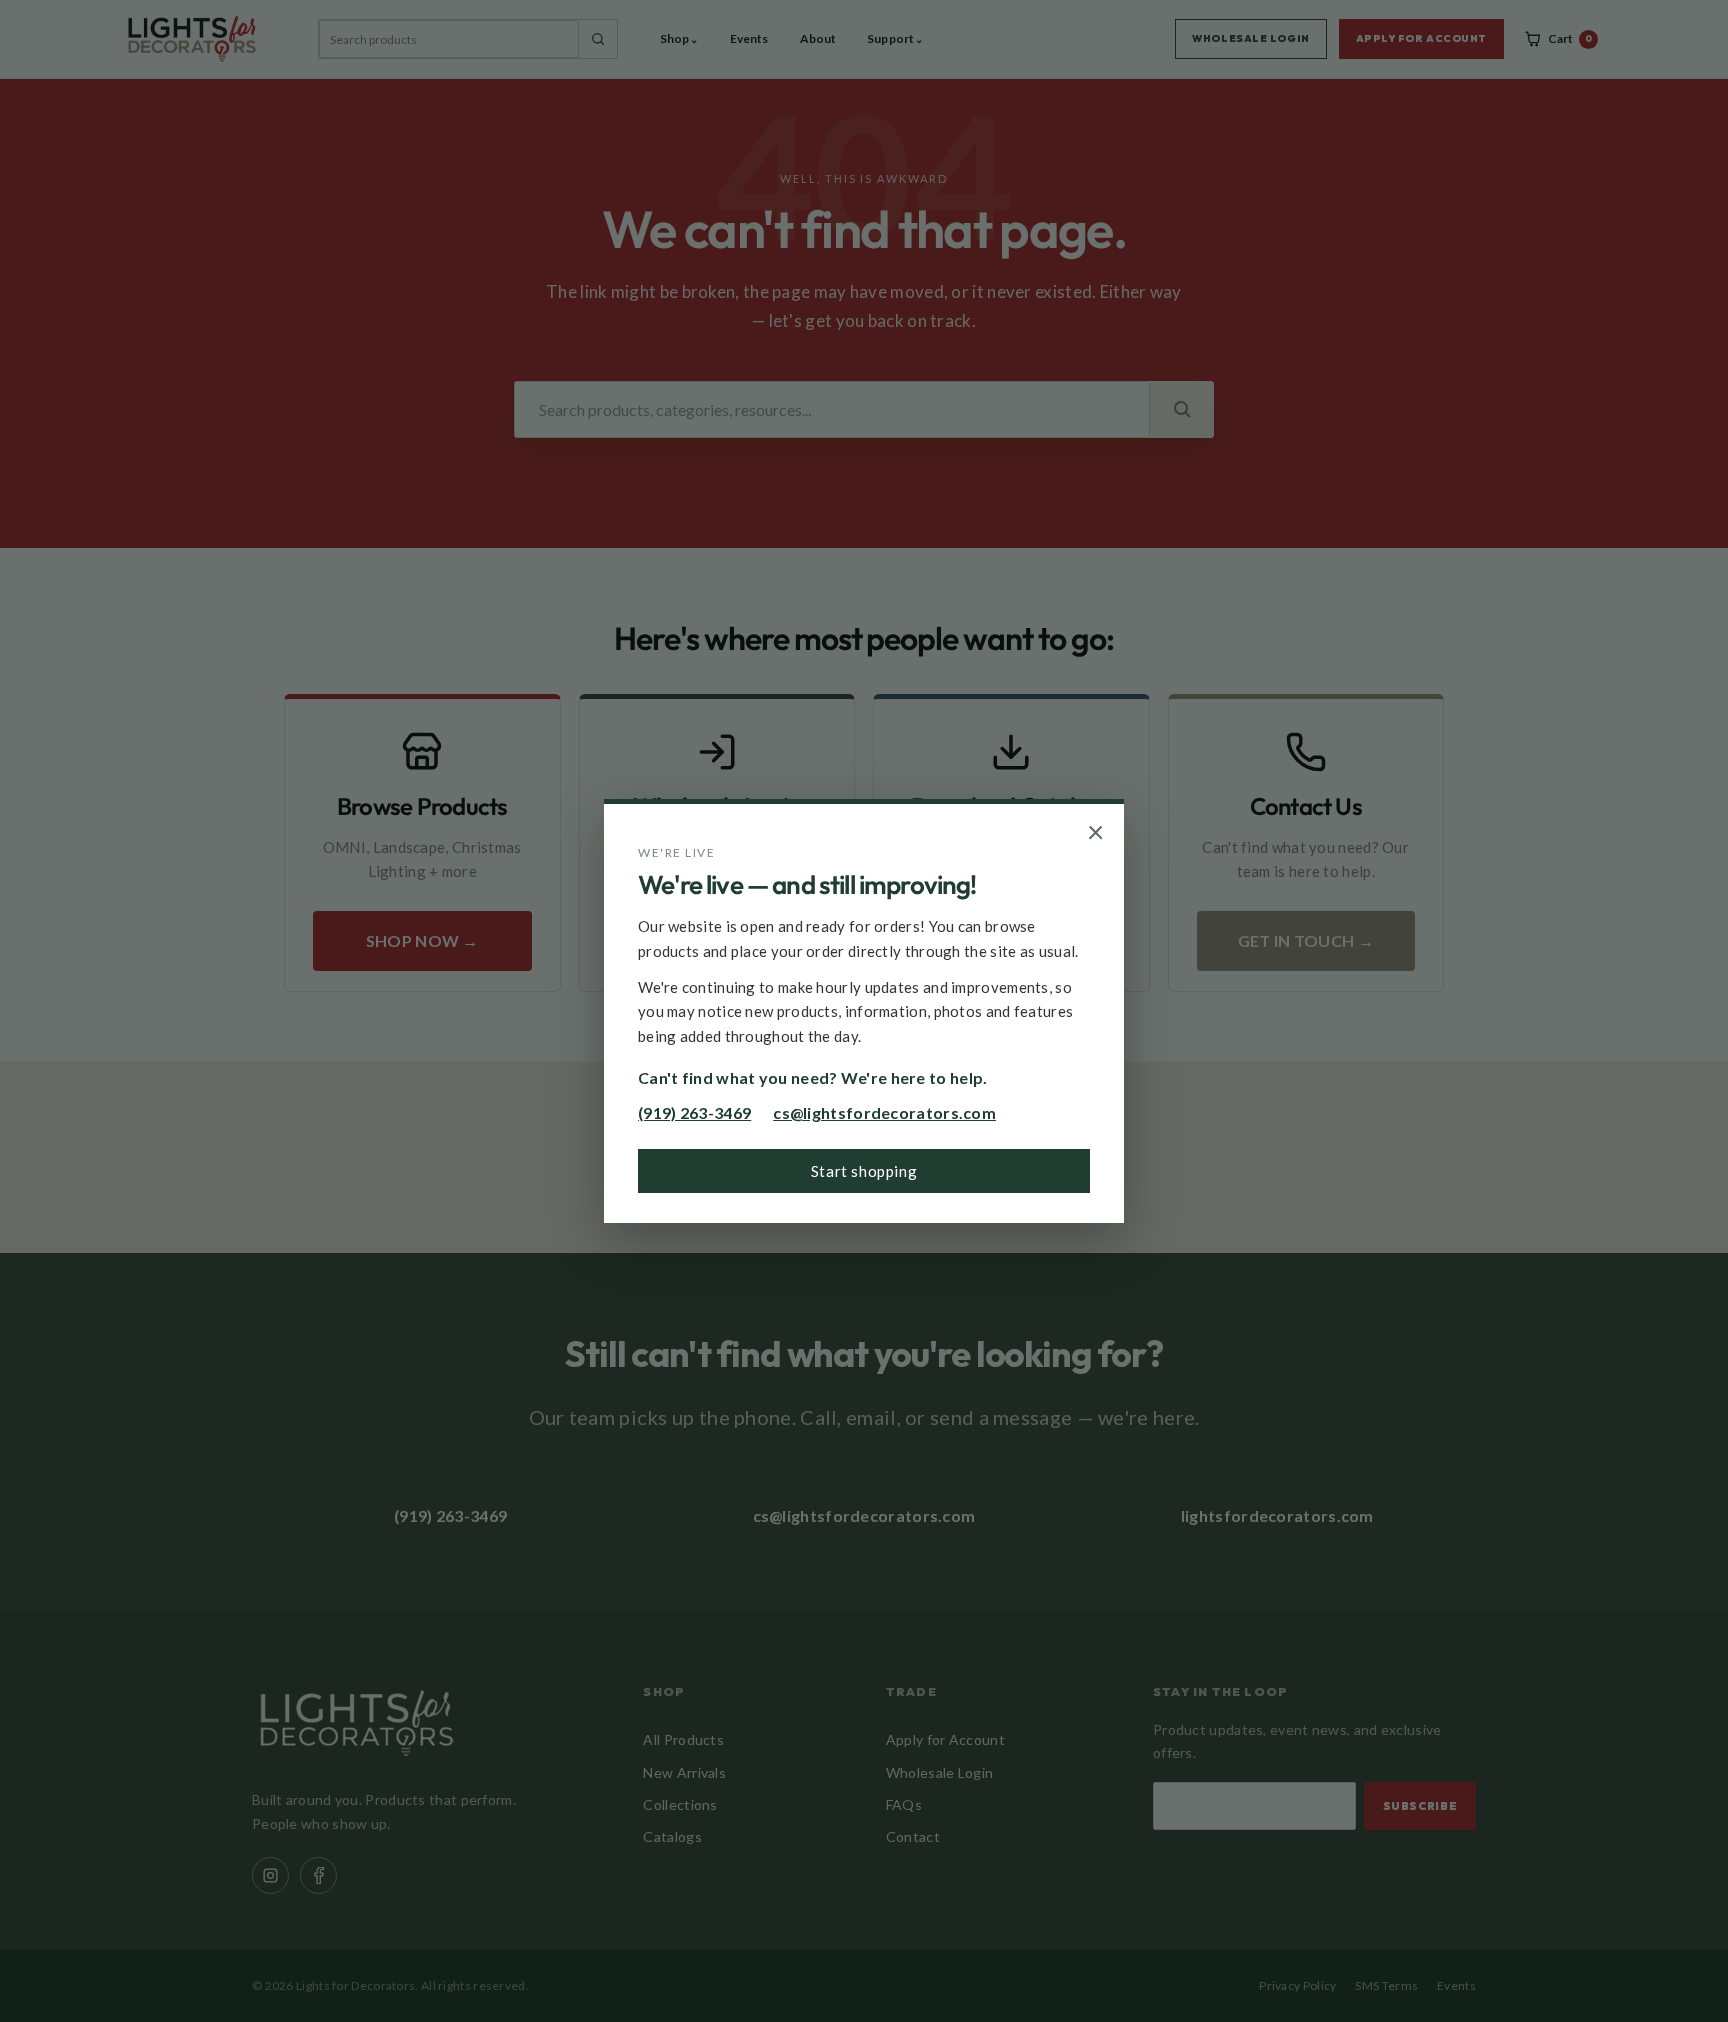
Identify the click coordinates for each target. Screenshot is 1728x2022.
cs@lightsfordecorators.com (884, 1112)
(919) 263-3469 (694, 1112)
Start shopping (864, 1171)
